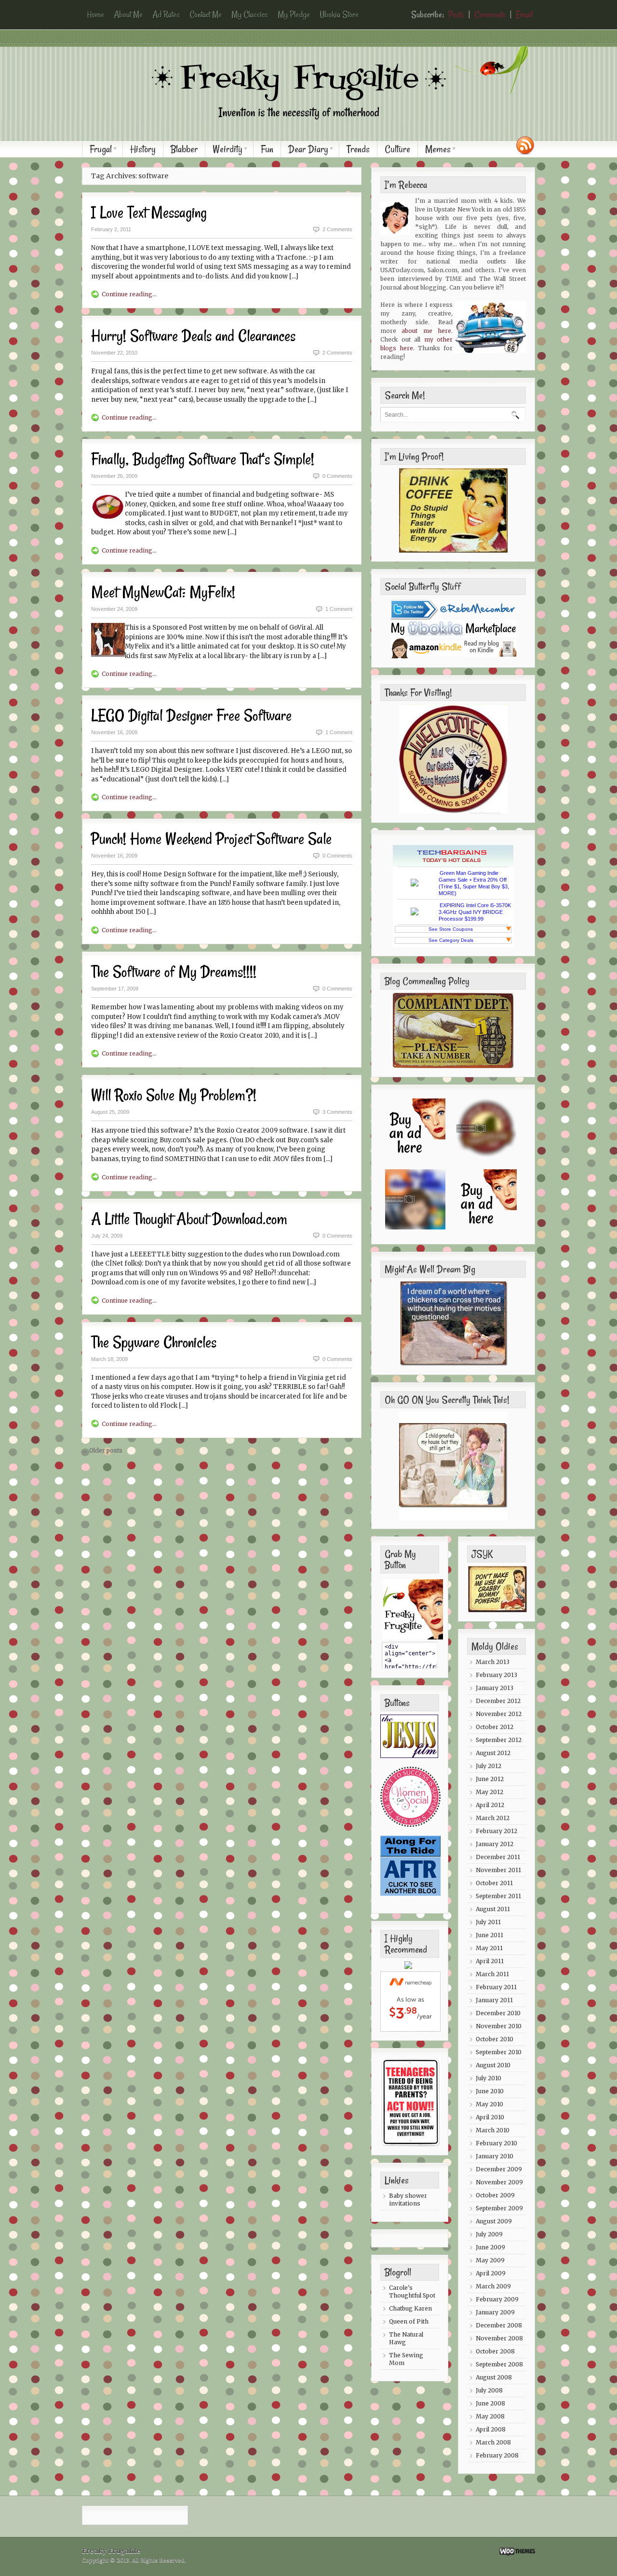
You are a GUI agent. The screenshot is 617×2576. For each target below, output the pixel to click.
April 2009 (491, 2273)
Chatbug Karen (410, 2308)
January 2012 (495, 1844)
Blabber (184, 149)
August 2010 (493, 2065)
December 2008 (499, 2325)
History (143, 149)
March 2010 (493, 2130)
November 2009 (499, 2182)
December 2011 (498, 1857)
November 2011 (498, 1870)
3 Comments (337, 1112)
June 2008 (490, 2403)
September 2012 (499, 1740)
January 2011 (494, 2000)
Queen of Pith (409, 2321)
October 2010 (495, 2039)
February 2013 (496, 1675)
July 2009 (489, 2234)
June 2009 (490, 2247)
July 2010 (489, 2078)
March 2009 (493, 2286)
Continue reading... (129, 294)
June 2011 (490, 1935)
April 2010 (490, 2117)
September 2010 (499, 2052)
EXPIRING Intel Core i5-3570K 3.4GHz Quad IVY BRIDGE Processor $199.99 (475, 912)
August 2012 (493, 1753)
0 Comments (337, 476)
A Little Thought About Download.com (189, 1219)
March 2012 (493, 1818)
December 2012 (498, 1701)
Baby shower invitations (408, 2200)
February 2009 (497, 2299)
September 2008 (499, 2364)
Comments (490, 14)
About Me (128, 14)
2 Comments (337, 229)
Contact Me (206, 14)
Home (95, 14)
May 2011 (489, 1948)
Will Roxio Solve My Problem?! (174, 1095)
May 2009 (490, 2260)
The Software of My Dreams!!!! (174, 972)
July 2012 (489, 1766)
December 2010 (498, 2013)
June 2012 (490, 1779)
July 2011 (488, 1922)
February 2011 (496, 1987)
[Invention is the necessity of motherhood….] (313, 127)
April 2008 (491, 2429)
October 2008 (495, 2351)
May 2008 (490, 2416)
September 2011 (498, 1896)
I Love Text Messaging (149, 212)
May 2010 (490, 2104)
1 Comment (339, 609)
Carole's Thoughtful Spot (412, 2292)
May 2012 (490, 1792)
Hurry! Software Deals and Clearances (193, 336)
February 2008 (497, 2455)
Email (524, 14)
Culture (397, 149)
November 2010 (499, 2026)
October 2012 (495, 1727)
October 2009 (495, 2195)
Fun (267, 149)
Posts (456, 14)
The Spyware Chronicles (154, 1342)
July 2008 (489, 2390)
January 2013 (495, 1688)
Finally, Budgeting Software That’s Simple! (203, 459)
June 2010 (490, 2091)
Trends (358, 149)
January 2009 (495, 2312)
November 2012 (499, 1714)
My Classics (250, 14)
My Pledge (294, 14)
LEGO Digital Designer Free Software (191, 715)
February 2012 (496, 1831)
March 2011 (492, 1974)
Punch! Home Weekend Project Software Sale (211, 839)
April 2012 (490, 1805)
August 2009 (494, 2221)
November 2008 (499, 2338)
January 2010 (495, 2156)
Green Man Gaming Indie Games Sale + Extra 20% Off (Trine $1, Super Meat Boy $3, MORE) (474, 883)
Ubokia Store (339, 14)
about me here (426, 331)
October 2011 (494, 1883)
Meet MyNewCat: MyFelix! (163, 592)
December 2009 (499, 2169)
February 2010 (496, 2143)
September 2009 (499, 2208)
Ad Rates (166, 14)
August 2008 (494, 2377)
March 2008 (493, 2442)
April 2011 (490, 1961)
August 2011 (493, 1909)
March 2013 (493, 1662)
